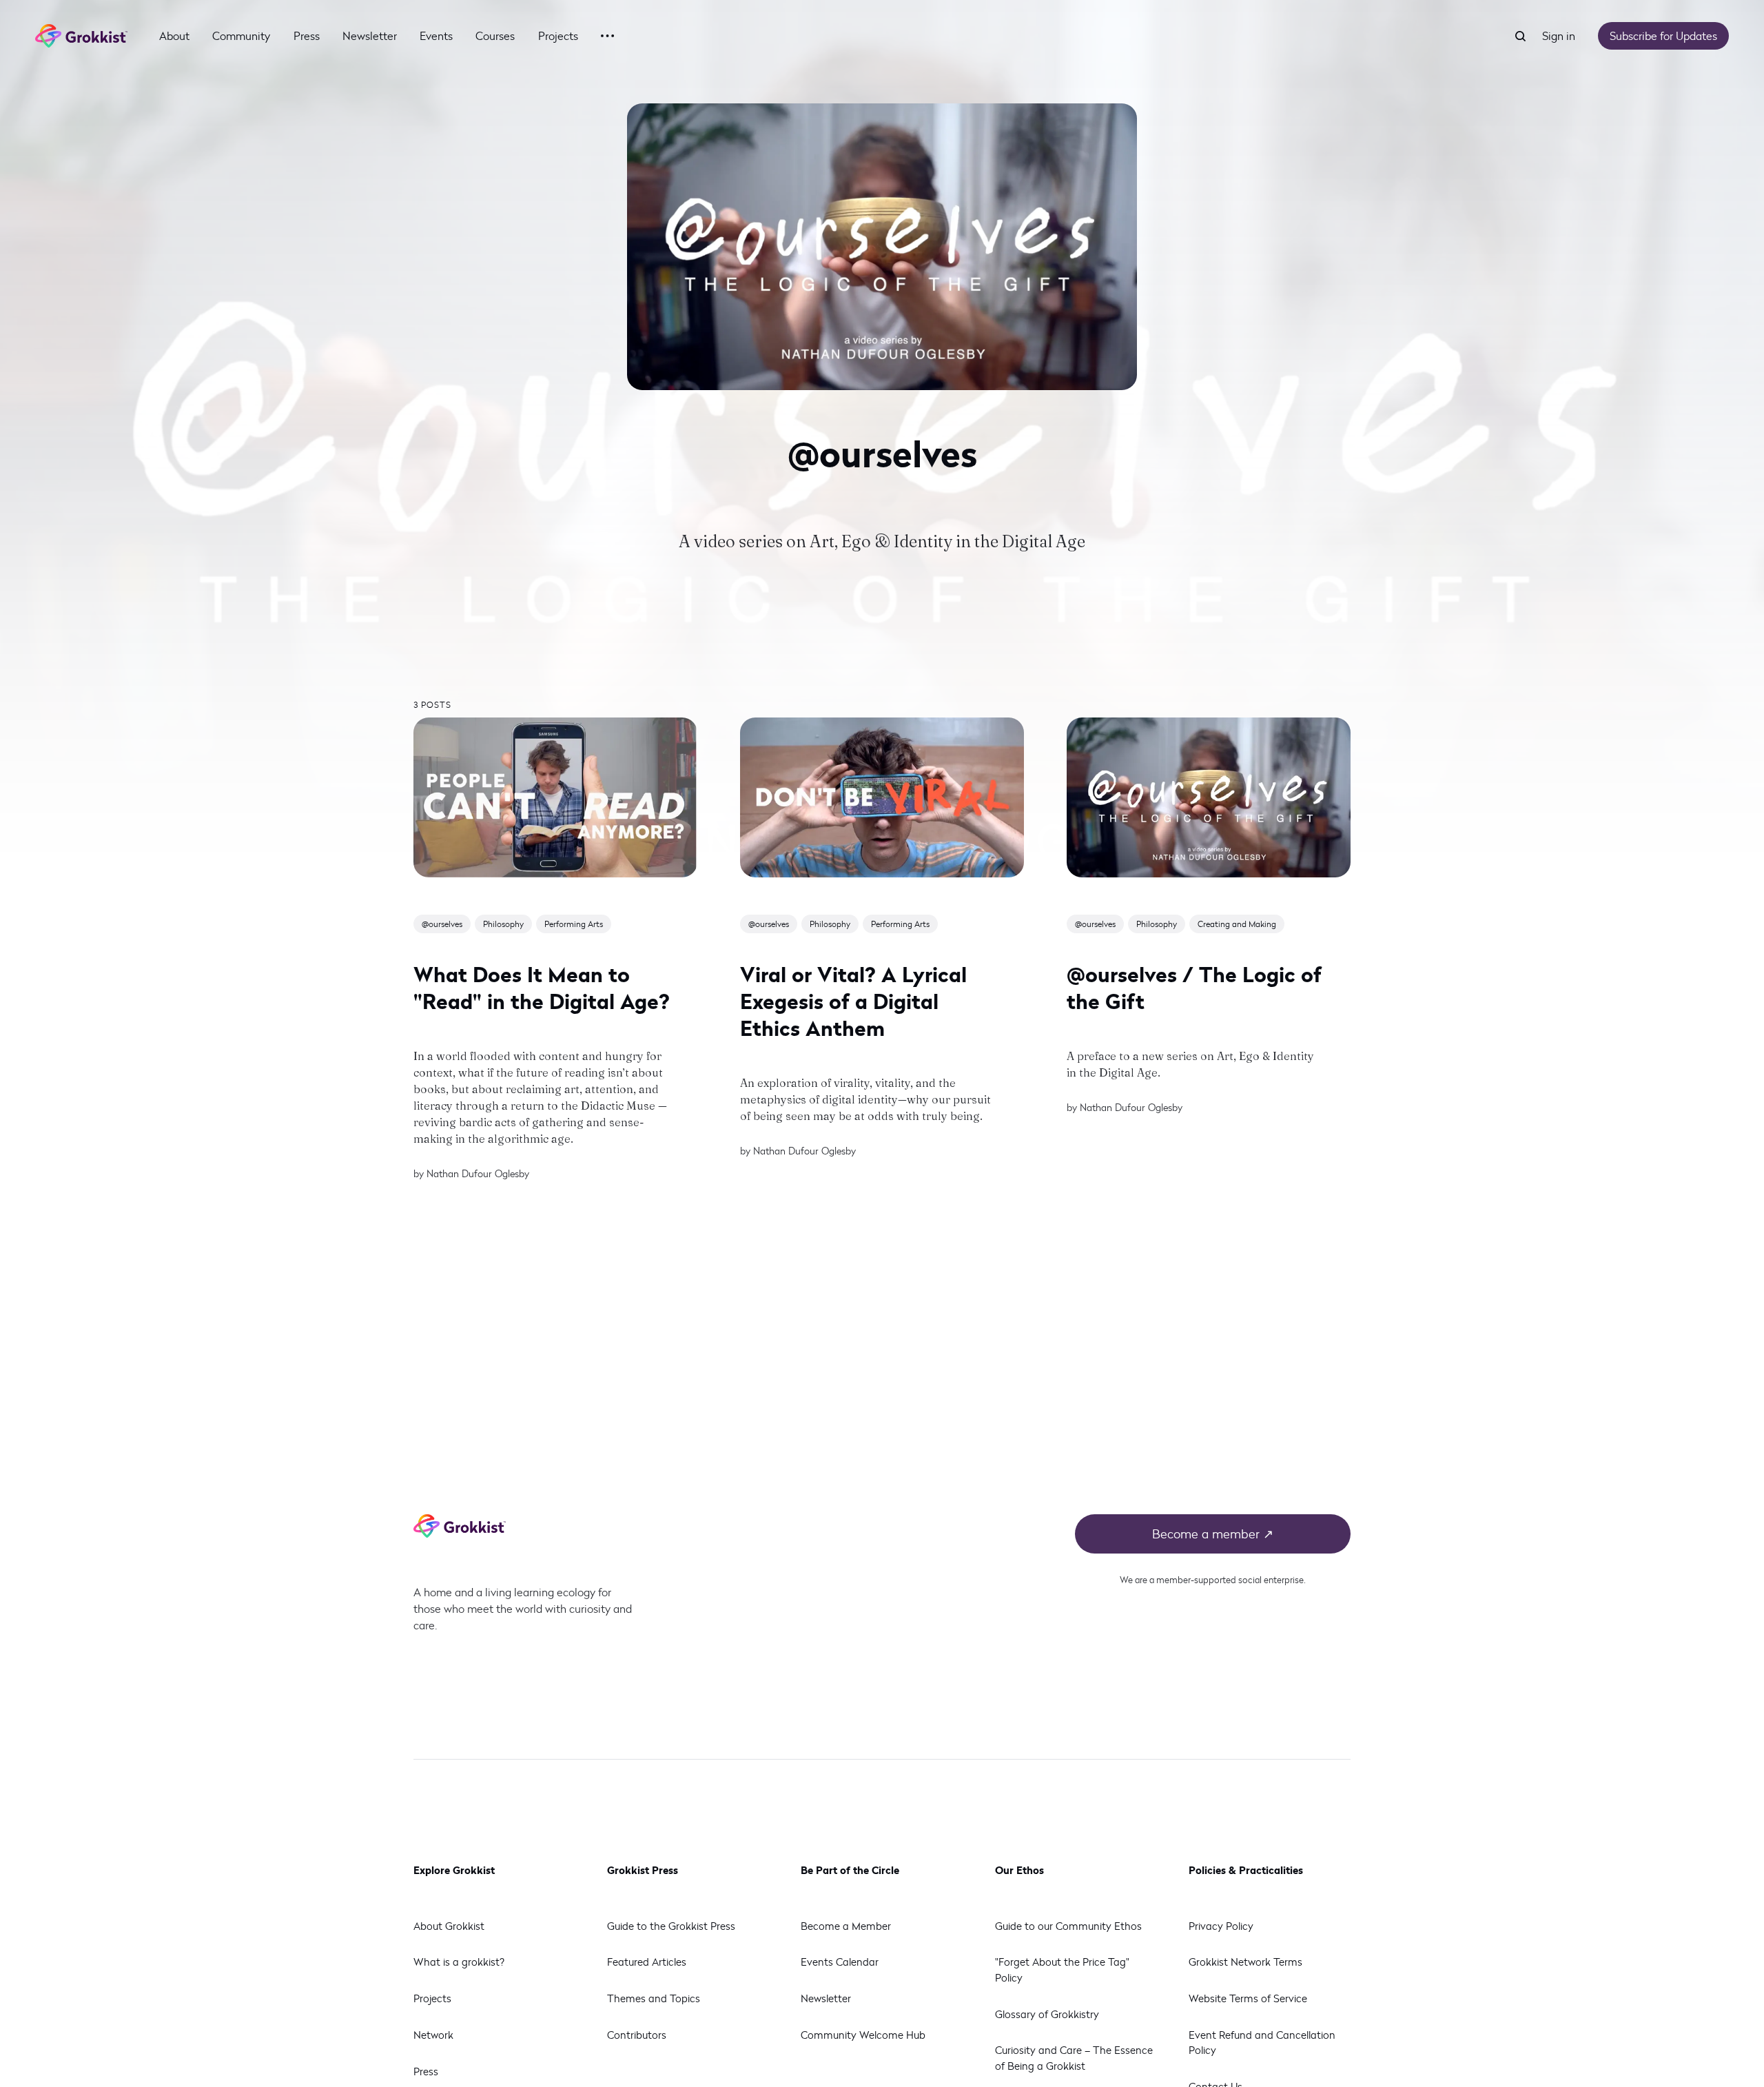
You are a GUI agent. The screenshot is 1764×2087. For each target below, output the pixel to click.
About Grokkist (449, 1926)
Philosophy (503, 924)
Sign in (1559, 35)
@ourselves (442, 924)
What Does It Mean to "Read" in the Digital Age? (542, 987)
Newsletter (370, 35)
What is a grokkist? (459, 1962)
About (174, 35)
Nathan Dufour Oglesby (478, 1173)
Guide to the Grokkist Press (671, 1926)
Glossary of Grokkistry (1047, 2014)
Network (433, 2035)
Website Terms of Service (1248, 1998)
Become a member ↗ (1213, 1534)
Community (241, 35)
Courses (495, 35)
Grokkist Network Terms (1245, 1962)
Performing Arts (574, 924)
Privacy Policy (1221, 1926)
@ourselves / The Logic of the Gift (1194, 987)
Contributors (637, 2035)
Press (307, 35)
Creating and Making (1237, 924)
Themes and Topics (654, 1998)
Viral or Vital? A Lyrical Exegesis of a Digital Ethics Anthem (853, 1000)
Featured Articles (647, 1962)
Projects (558, 35)
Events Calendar (840, 1962)
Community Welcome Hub (863, 2035)
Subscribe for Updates (1663, 35)
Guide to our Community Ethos (1068, 1926)
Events (436, 35)
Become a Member (846, 1926)
